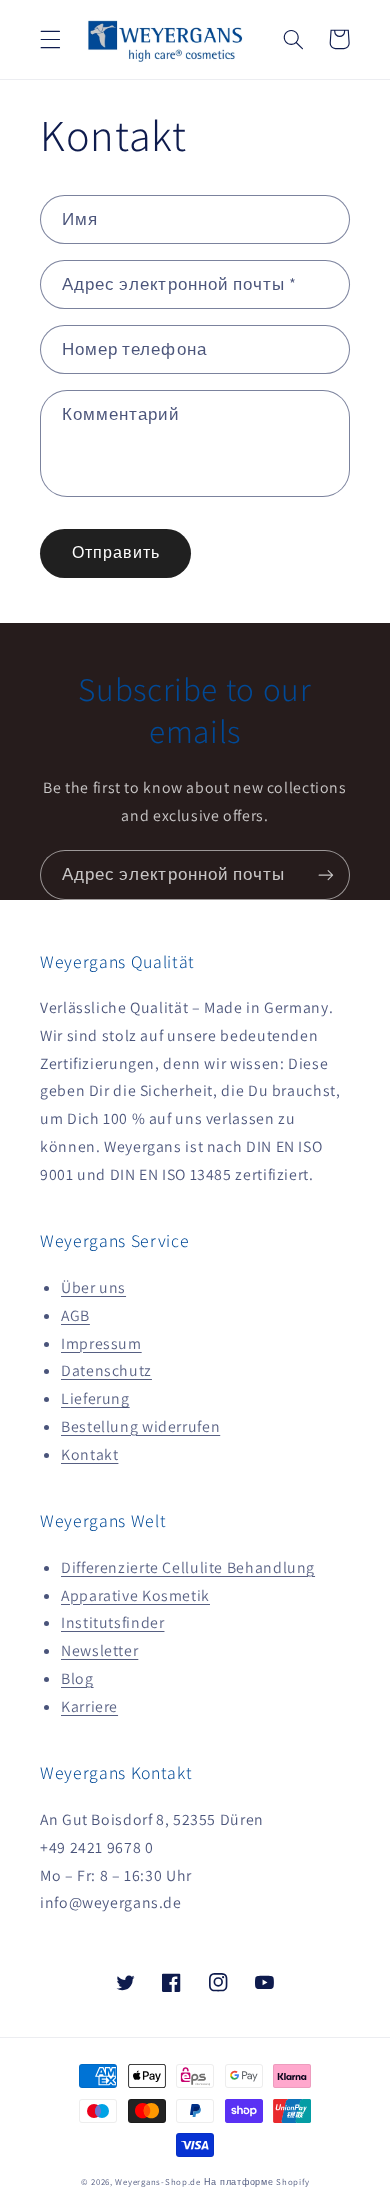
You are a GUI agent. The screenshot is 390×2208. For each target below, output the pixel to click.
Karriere (89, 1706)
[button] (50, 39)
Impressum (101, 1343)
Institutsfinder (112, 1622)
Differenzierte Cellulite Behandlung (188, 1567)
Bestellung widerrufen (140, 1426)
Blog (77, 1678)
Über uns (93, 1287)
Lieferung (95, 1398)
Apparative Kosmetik (135, 1595)
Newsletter (99, 1650)
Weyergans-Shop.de (158, 2182)
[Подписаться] (326, 874)
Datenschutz (106, 1370)
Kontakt (89, 1454)
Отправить (116, 552)
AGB (75, 1315)
